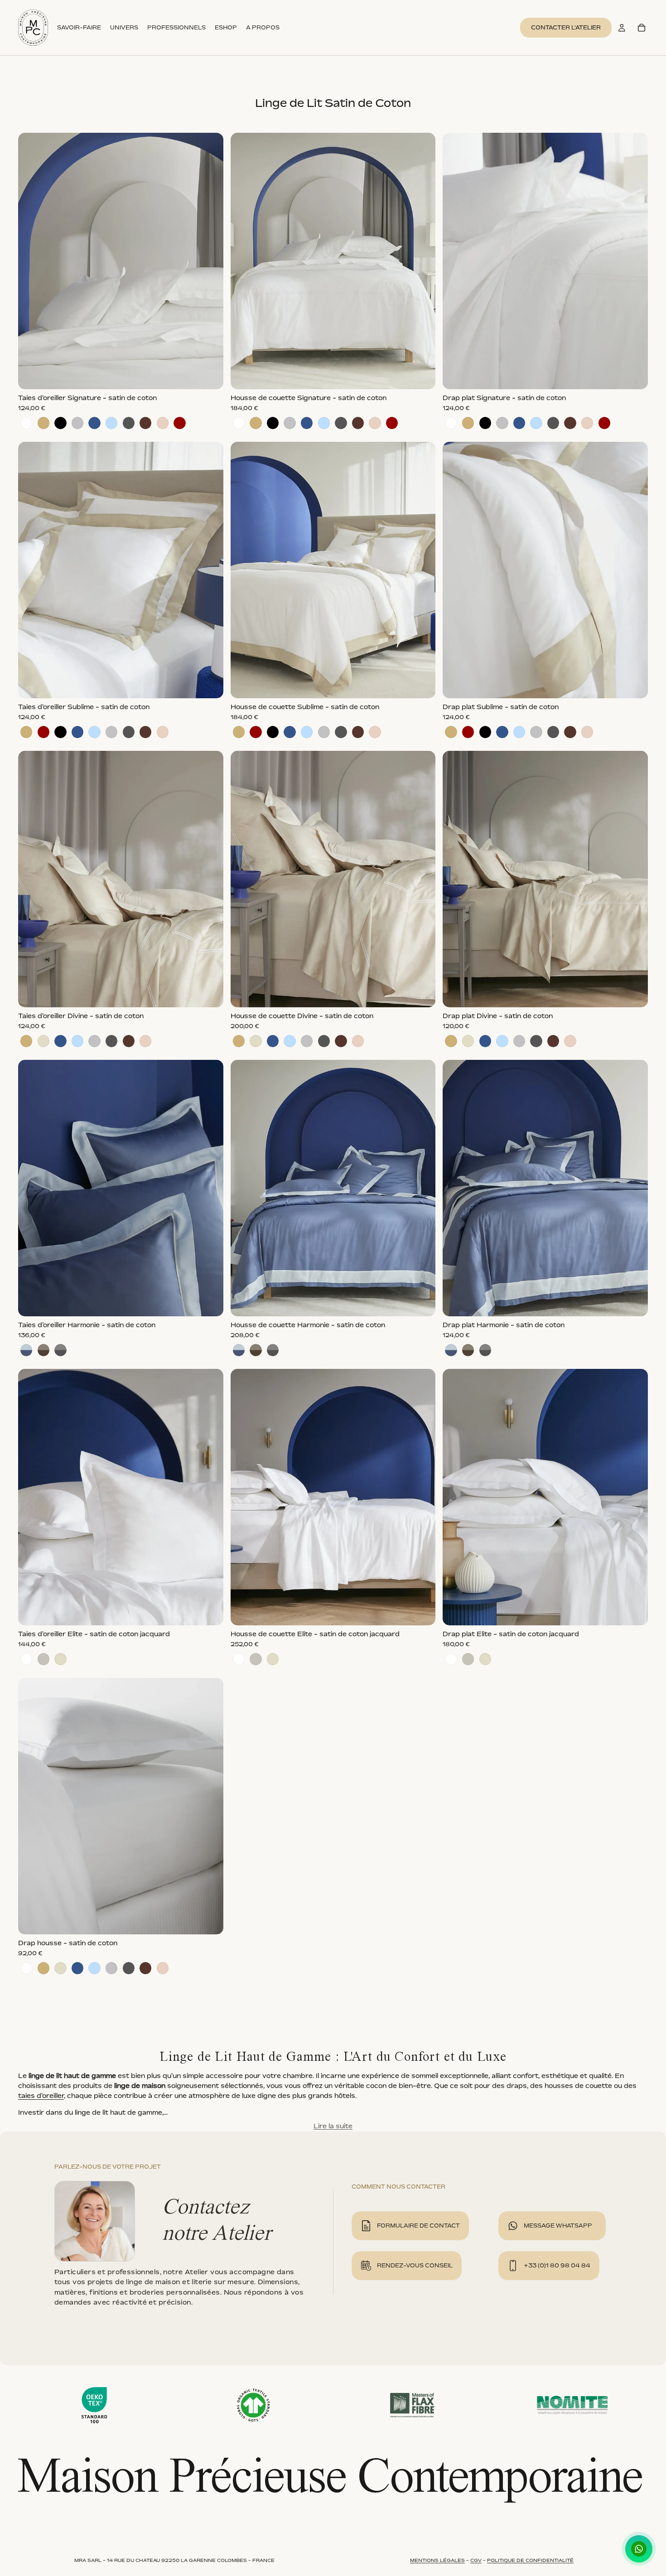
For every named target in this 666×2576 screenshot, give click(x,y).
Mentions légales (437, 2560)
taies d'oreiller (41, 2095)
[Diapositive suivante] (210, 261)
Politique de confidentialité (530, 2560)
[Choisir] (209, 375)
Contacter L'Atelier (566, 27)
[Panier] (642, 28)
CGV (476, 2560)
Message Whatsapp (558, 2226)
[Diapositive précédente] (32, 261)
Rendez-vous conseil (415, 2265)
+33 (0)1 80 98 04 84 (557, 2265)
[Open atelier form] (366, 2226)
